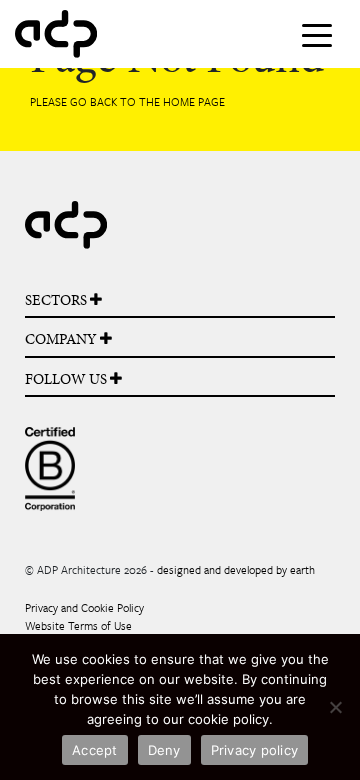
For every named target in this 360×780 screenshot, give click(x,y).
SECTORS (57, 300)
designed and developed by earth (236, 569)
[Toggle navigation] (317, 34)
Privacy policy (255, 750)
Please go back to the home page (127, 101)
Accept (95, 750)
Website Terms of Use (78, 625)
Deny (164, 750)
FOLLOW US (67, 379)
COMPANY (62, 339)
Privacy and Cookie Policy (84, 607)
